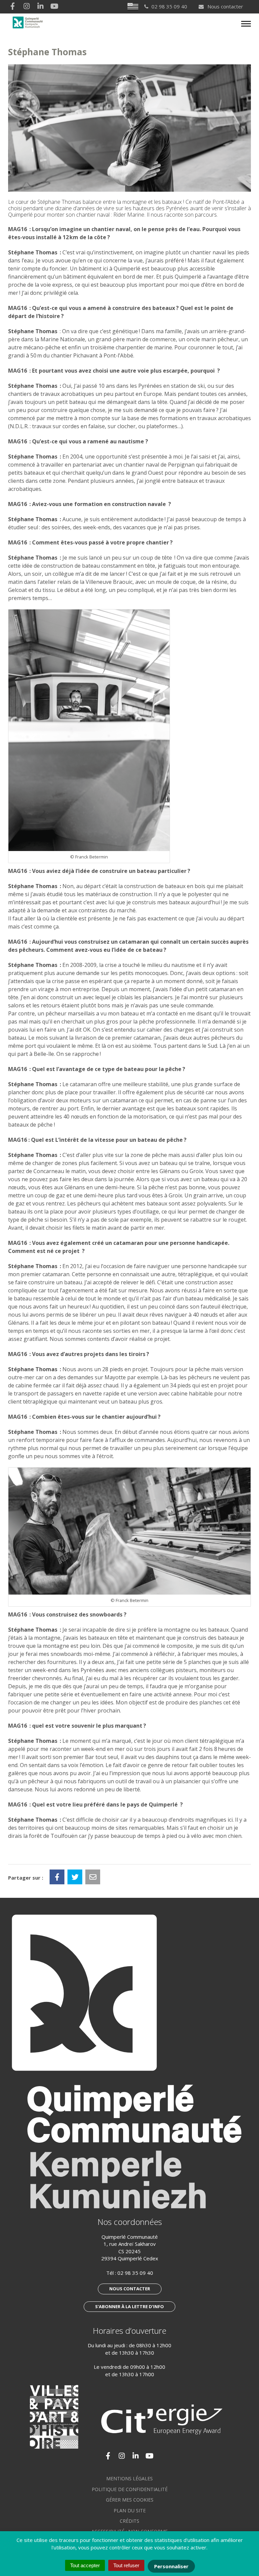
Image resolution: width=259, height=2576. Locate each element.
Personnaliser (171, 2566)
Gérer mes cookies (130, 2500)
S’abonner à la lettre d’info (129, 2306)
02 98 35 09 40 (135, 2273)
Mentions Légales (129, 2478)
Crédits (129, 2521)
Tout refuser (126, 2565)
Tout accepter (85, 2565)
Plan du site (130, 2510)
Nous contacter (225, 6)
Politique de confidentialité (130, 2489)
